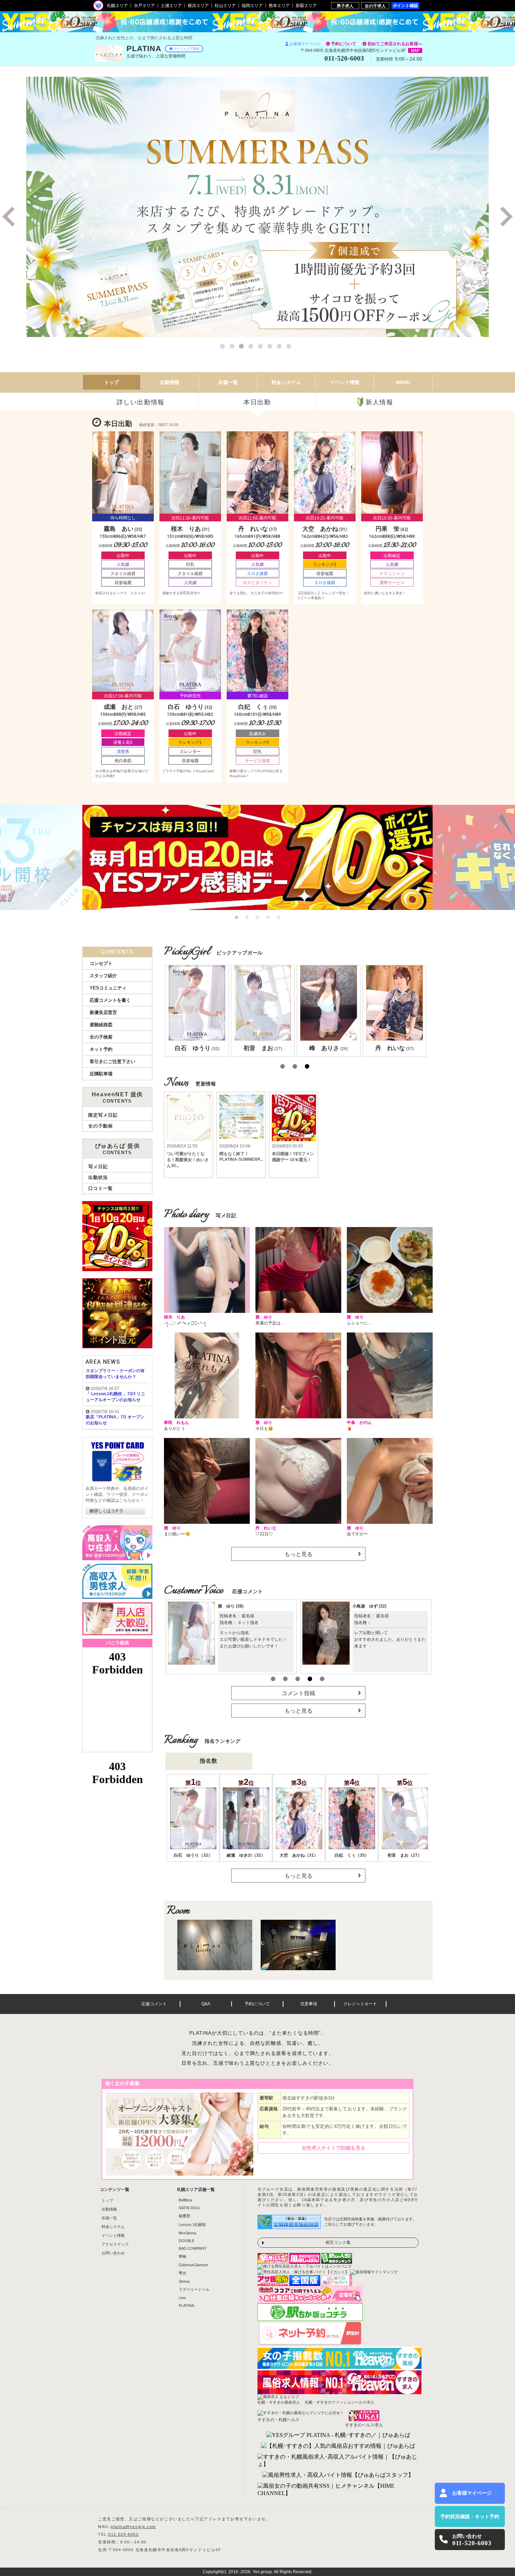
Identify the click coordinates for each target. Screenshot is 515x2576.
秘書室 (184, 2216)
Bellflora (185, 2200)
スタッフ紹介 (103, 976)
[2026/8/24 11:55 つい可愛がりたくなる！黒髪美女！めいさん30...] (188, 1110)
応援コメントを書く (110, 1000)
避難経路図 (101, 1025)
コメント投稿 (298, 1693)
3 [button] (242, 347)
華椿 (183, 2256)
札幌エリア (117, 6)
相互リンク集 (338, 2242)
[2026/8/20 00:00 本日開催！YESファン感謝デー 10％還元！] (294, 1110)
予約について (344, 44)
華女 (183, 2273)
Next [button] (504, 217)
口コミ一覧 (101, 1188)
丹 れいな (233, 1606)
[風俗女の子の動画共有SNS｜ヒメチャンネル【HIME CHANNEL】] (338, 2490)
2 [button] (233, 347)
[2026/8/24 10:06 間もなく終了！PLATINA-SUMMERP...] (241, 1110)
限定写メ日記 (103, 1115)
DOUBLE (187, 2241)
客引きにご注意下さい (112, 1061)
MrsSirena (187, 2233)
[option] (257, 207)
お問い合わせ (113, 2253)
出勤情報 (109, 2209)
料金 (286, 382)
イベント (345, 382)
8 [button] (290, 347)
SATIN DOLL (190, 2208)
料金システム (113, 2227)
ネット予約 (101, 1049)
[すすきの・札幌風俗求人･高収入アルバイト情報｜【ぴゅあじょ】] (338, 2461)
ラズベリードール (194, 2289)
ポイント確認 (405, 5)
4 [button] (252, 347)
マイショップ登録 (186, 49)
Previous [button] (11, 217)
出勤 (170, 382)
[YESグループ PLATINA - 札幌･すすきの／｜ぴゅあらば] (338, 2435)
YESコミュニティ (108, 988)
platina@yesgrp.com (133, 2527)
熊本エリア (279, 6)
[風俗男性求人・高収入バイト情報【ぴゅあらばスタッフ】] (338, 2475)
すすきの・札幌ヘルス (279, 2420)
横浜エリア (198, 6)
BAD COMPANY (193, 2248)
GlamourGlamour (193, 2265)
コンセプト (101, 963)
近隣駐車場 (101, 1074)
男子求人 (345, 6)
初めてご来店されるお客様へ (395, 44)
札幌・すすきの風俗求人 (279, 2402)
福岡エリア (252, 6)
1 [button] (224, 347)
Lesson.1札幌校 (192, 2225)
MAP (415, 50)
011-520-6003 (123, 2534)
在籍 (228, 382)
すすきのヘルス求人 (364, 2425)
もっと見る (298, 1554)
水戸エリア (144, 6)
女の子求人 (375, 6)
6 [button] (271, 347)
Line (182, 2298)
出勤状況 (98, 1177)
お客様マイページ (305, 44)
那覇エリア (306, 6)
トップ (111, 382)
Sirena (184, 2281)
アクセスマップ (115, 2244)
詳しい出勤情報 (141, 402)
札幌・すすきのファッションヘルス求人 (339, 2402)
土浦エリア (171, 6)
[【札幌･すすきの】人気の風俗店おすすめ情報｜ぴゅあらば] (338, 2446)
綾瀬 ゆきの (369, 1606)
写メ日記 (98, 1167)
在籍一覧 (109, 2218)
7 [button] (280, 347)
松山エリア (225, 6)
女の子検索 (101, 1037)
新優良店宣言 (103, 1012)
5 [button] (261, 347)
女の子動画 (101, 1126)
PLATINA (186, 2306)
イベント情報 (113, 2235)
